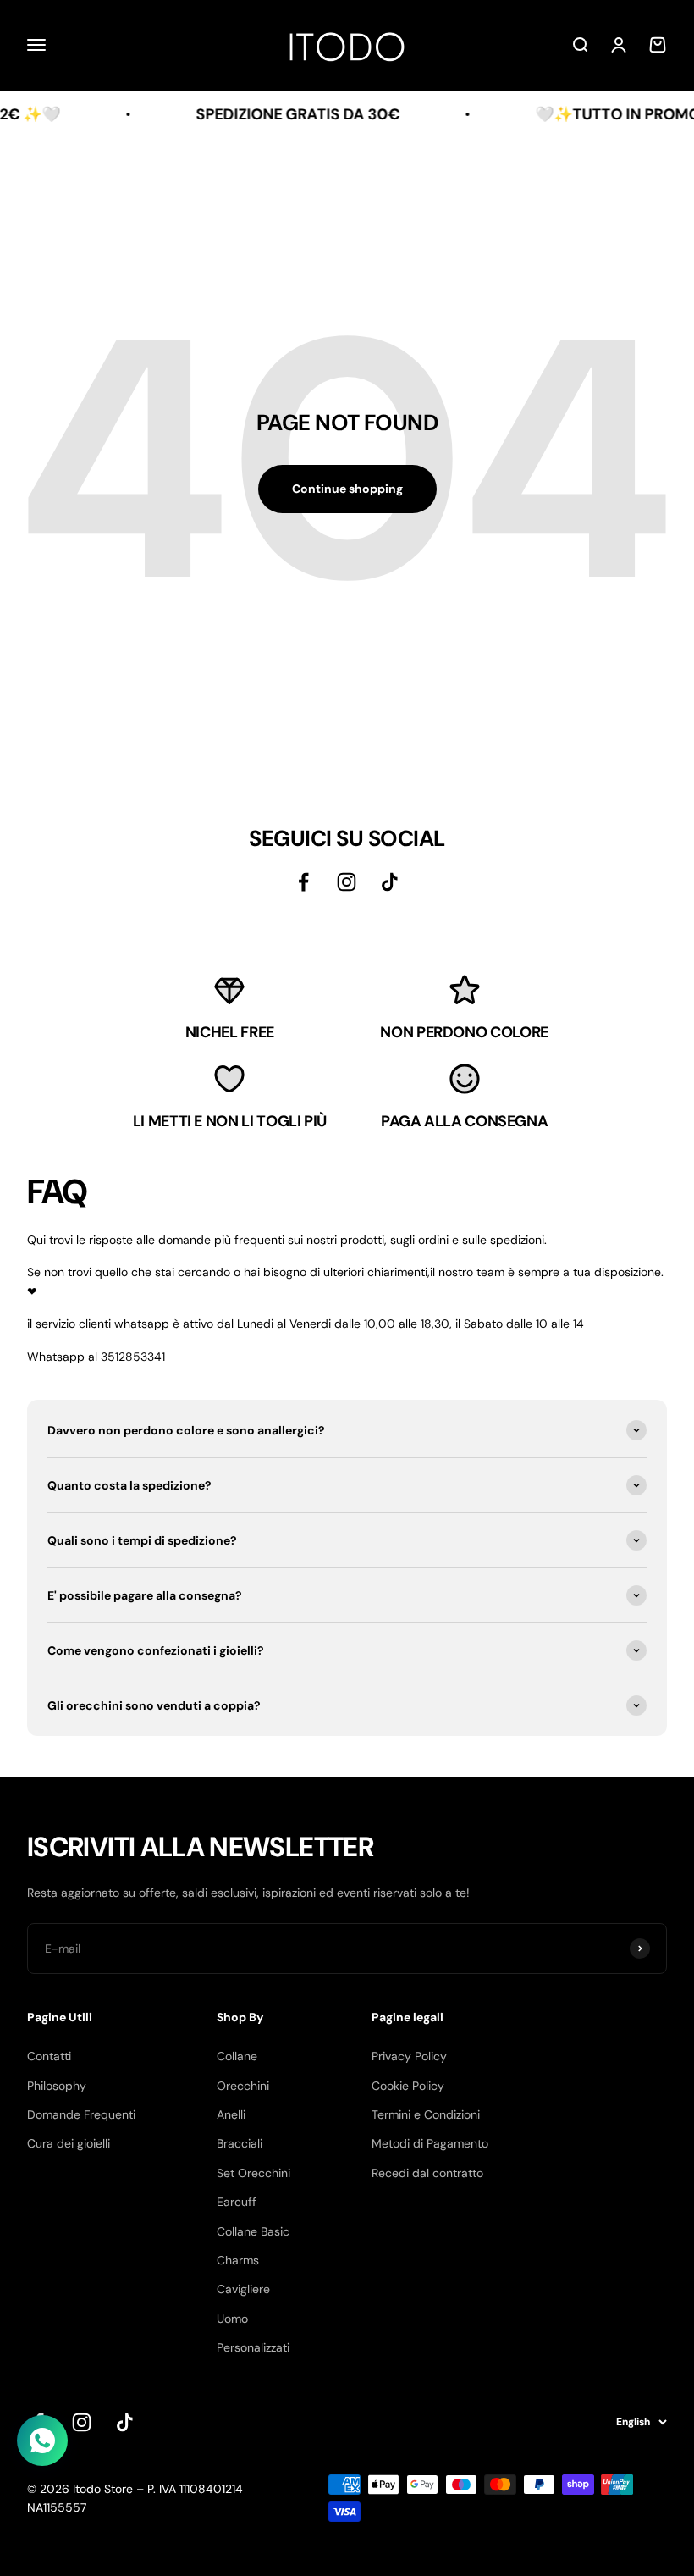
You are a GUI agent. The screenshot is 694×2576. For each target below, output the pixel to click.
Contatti (49, 2056)
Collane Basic (253, 2231)
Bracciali (240, 2143)
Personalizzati (253, 2347)
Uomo (232, 2319)
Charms (238, 2260)
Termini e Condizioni (426, 2114)
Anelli (231, 2114)
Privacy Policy (409, 2056)
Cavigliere (243, 2289)
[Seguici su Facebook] (303, 882)
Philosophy (57, 2086)
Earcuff (237, 2202)
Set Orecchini (253, 2173)
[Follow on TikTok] (125, 2422)
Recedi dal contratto (427, 2173)
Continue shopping (347, 489)
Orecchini (243, 2086)
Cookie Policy (408, 2086)
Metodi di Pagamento (430, 2143)
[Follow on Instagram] (82, 2422)
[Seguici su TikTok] (390, 882)
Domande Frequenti (81, 2114)
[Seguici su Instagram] (347, 882)
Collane (237, 2056)
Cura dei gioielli (69, 2143)
